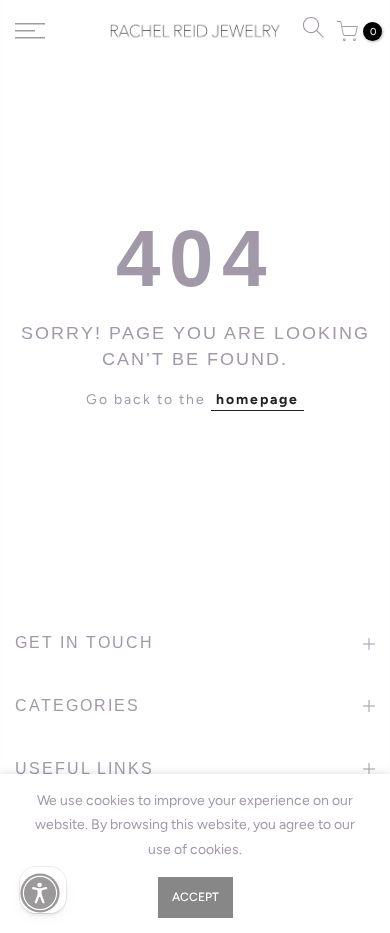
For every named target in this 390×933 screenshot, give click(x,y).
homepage (257, 399)
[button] (40, 893)
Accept (195, 897)
